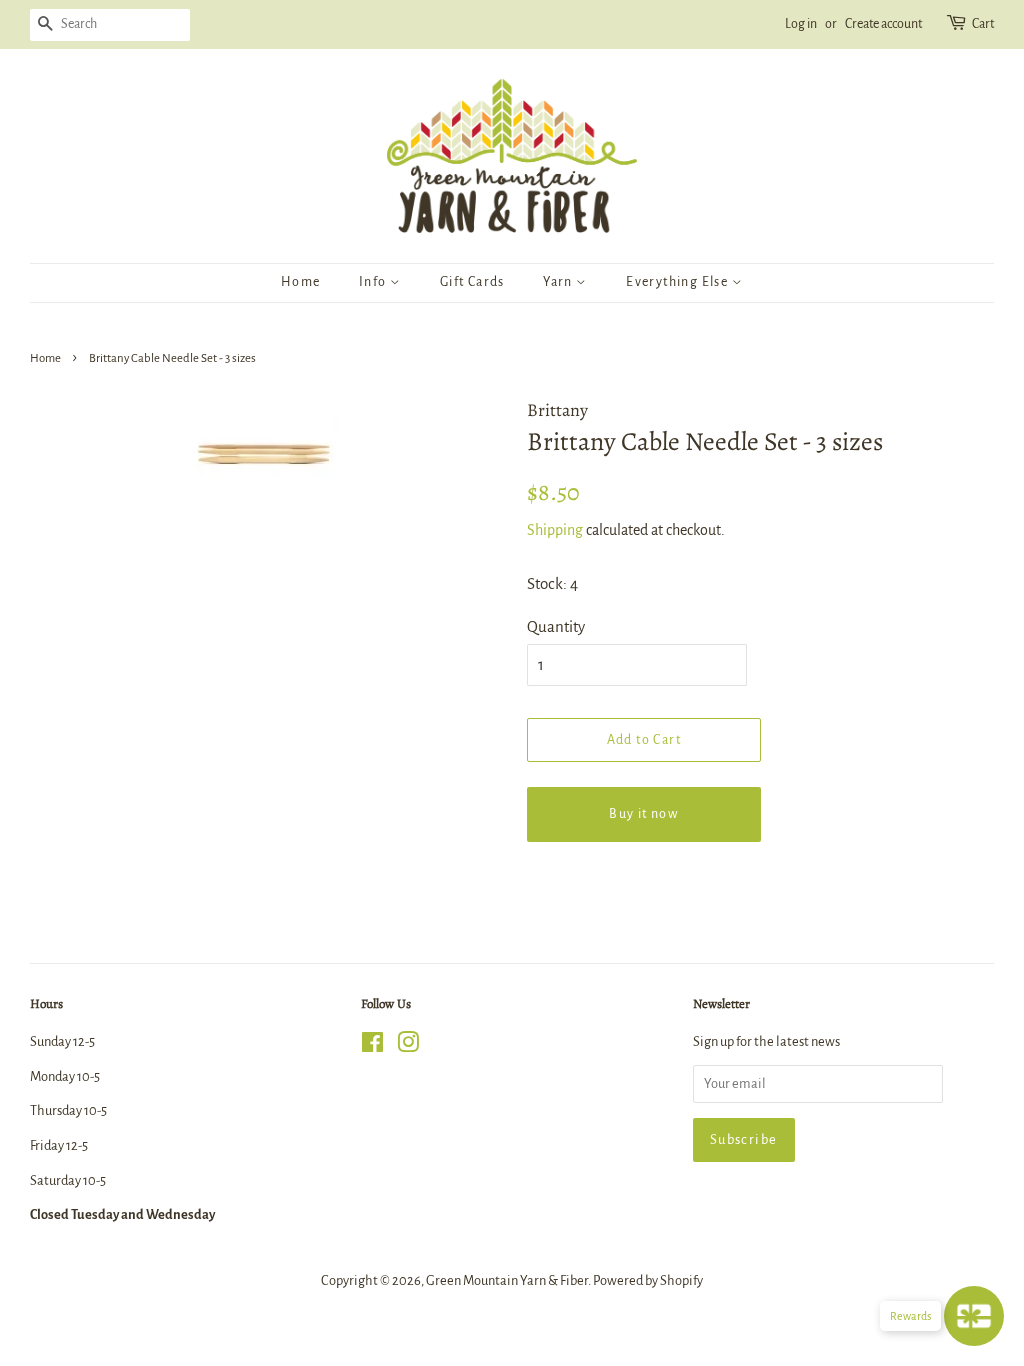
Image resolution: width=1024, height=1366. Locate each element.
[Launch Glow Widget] (974, 1316)
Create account (883, 24)
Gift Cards (472, 282)
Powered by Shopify (648, 1280)
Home (301, 282)
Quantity (556, 626)
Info (374, 282)
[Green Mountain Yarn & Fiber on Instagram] (408, 1046)
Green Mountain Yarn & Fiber (507, 1280)
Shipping (555, 530)
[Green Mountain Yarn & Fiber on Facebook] (372, 1046)
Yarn (559, 282)
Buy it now (643, 814)
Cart (983, 24)
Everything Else (678, 282)
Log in (801, 24)
